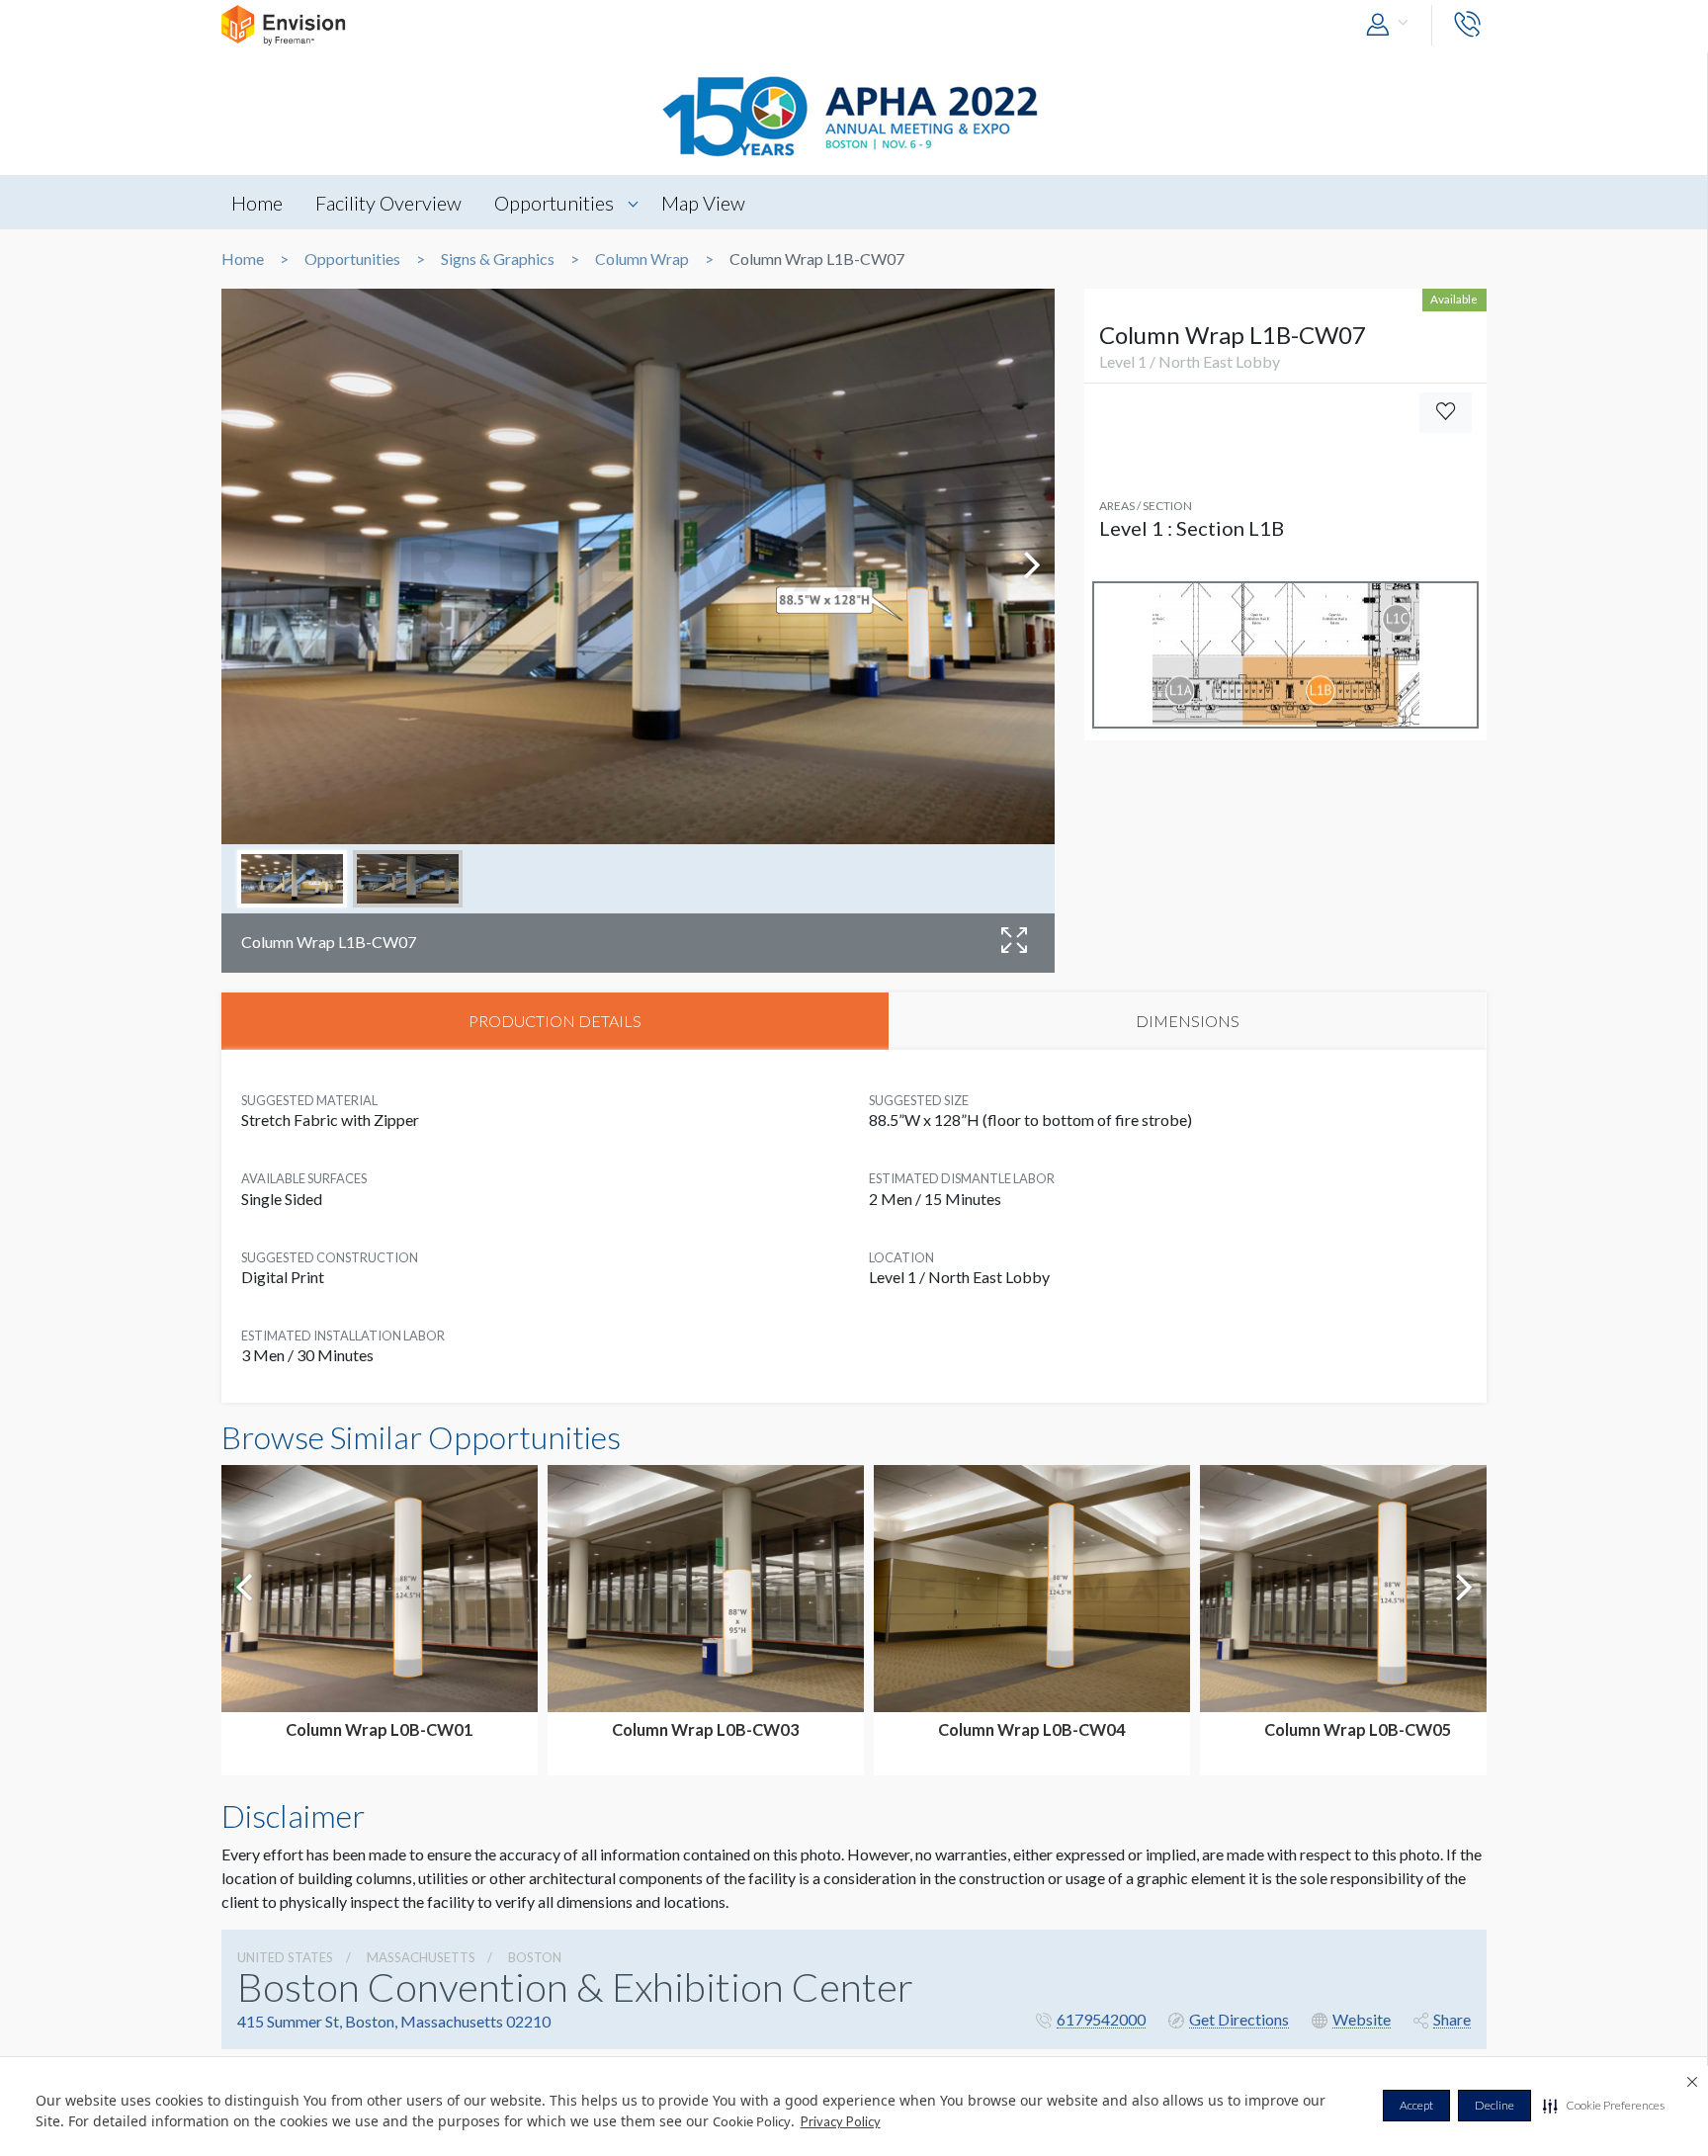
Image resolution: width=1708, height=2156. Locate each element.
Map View (703, 203)
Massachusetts (421, 1957)
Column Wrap (642, 259)
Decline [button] (1494, 2105)
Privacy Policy (841, 2121)
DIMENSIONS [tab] (1188, 1021)
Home (257, 203)
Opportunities (554, 203)
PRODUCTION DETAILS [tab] (555, 1021)
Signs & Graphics (498, 259)
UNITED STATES (285, 1957)
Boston (535, 1957)
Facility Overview (388, 203)
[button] (1604, 2106)
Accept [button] (1416, 2105)
